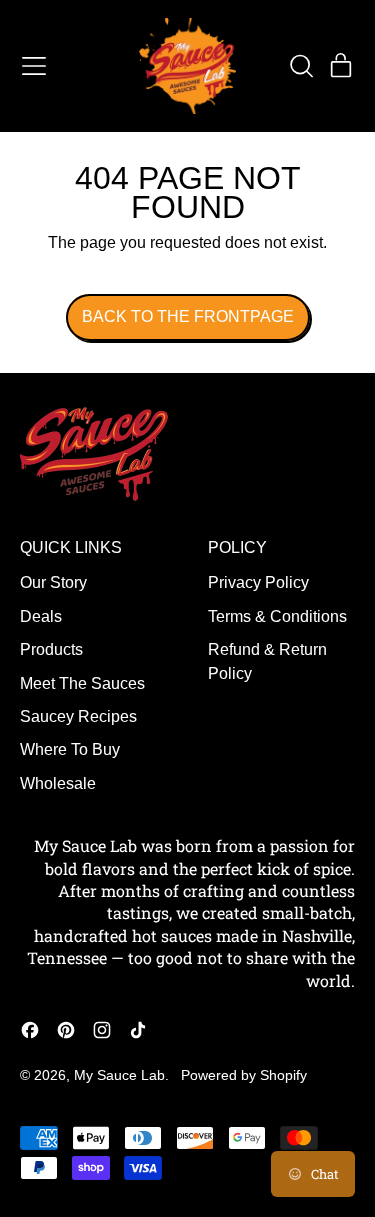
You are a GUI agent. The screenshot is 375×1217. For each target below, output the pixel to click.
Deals (41, 616)
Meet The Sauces (82, 683)
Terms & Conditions (277, 616)
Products (51, 649)
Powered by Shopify (244, 1075)
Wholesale (58, 783)
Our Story (53, 582)
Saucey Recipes (78, 716)
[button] (301, 66)
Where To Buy (70, 749)
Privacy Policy (258, 582)
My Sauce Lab (119, 1075)
